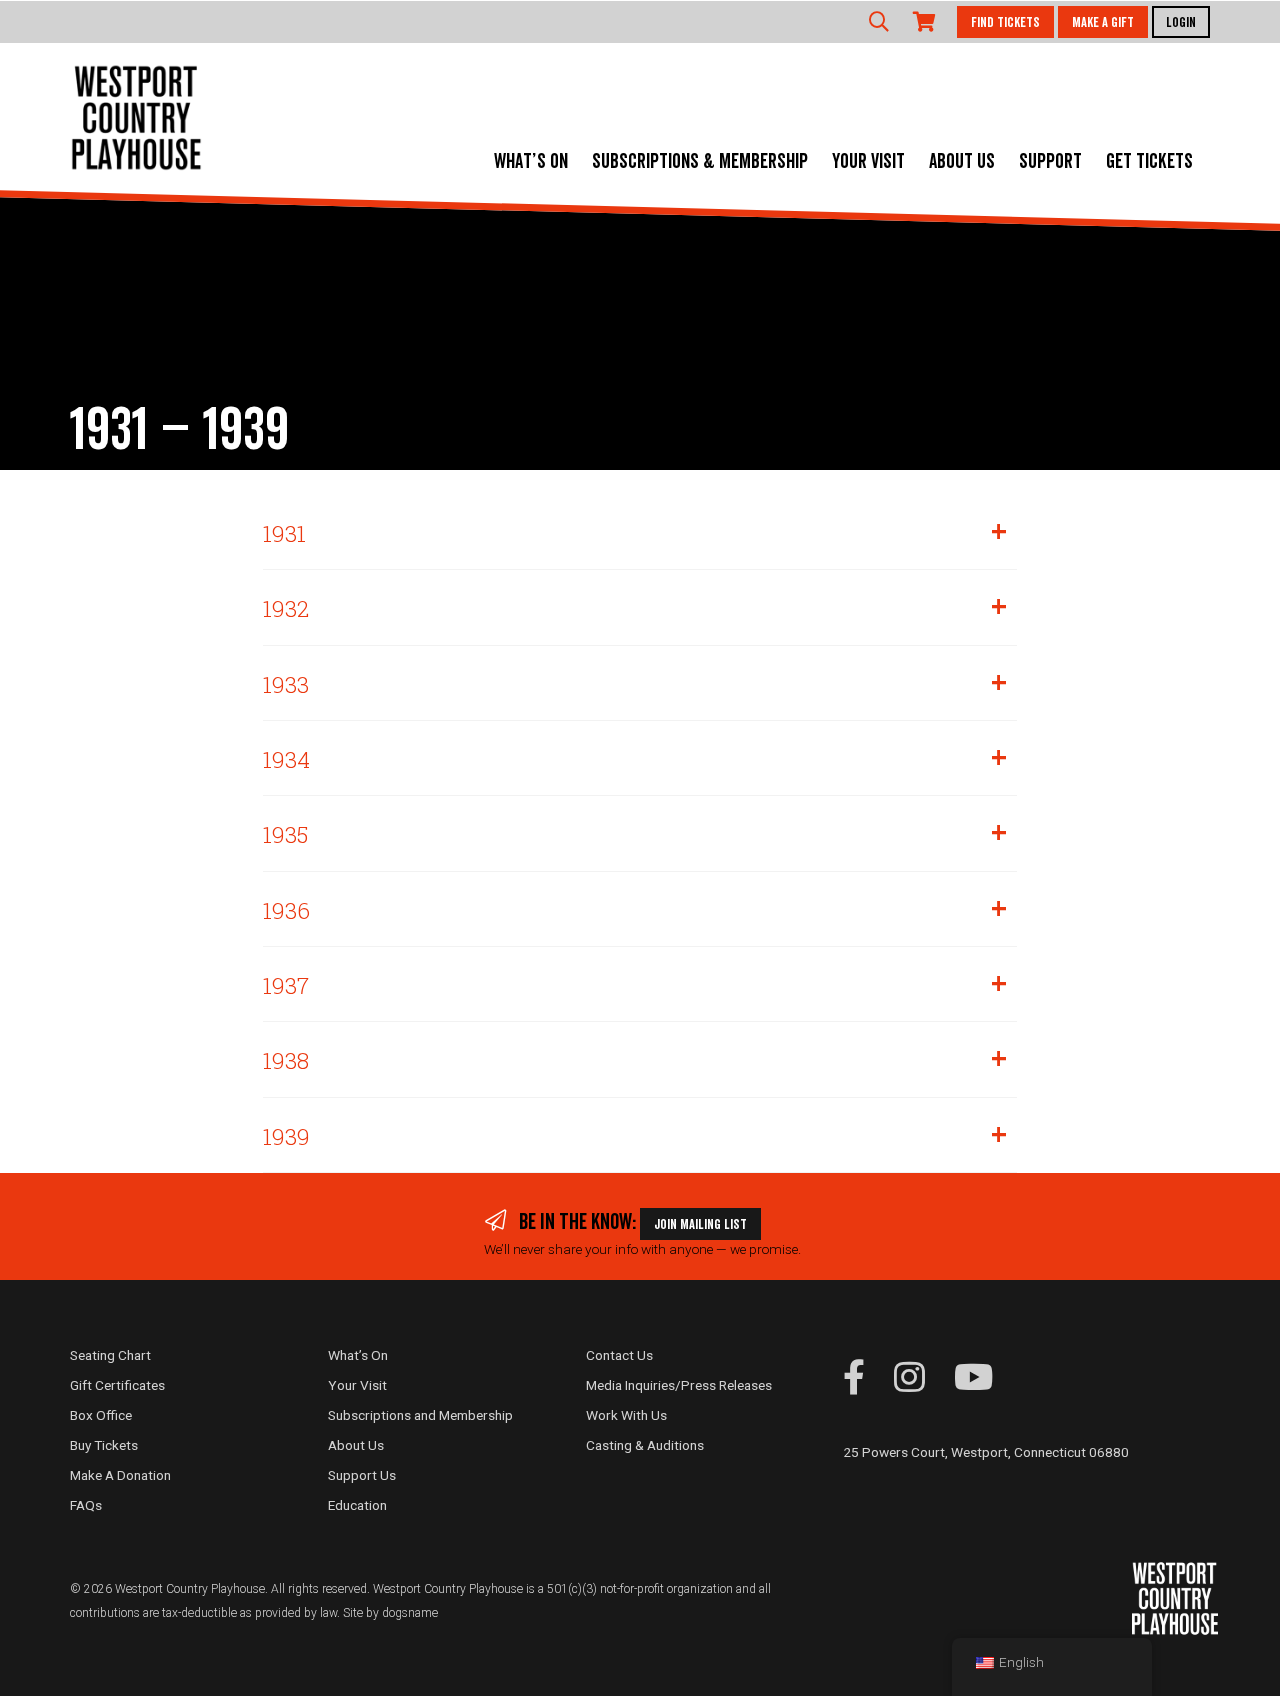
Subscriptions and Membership (420, 1415)
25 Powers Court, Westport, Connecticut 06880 (986, 1452)
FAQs (86, 1505)
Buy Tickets (104, 1445)
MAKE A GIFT (1103, 23)
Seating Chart (110, 1355)
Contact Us (619, 1355)
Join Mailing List (700, 1225)
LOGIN (1181, 23)
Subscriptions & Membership (700, 162)
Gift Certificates (117, 1385)
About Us (962, 162)
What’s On (531, 162)
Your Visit (868, 162)
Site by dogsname (390, 1613)
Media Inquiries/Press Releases (679, 1385)
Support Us (362, 1475)
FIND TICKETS (1005, 23)
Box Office (101, 1415)
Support (1050, 162)
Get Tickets (1149, 162)
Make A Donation (120, 1475)
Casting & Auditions (645, 1445)
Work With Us (626, 1415)
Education (357, 1505)
